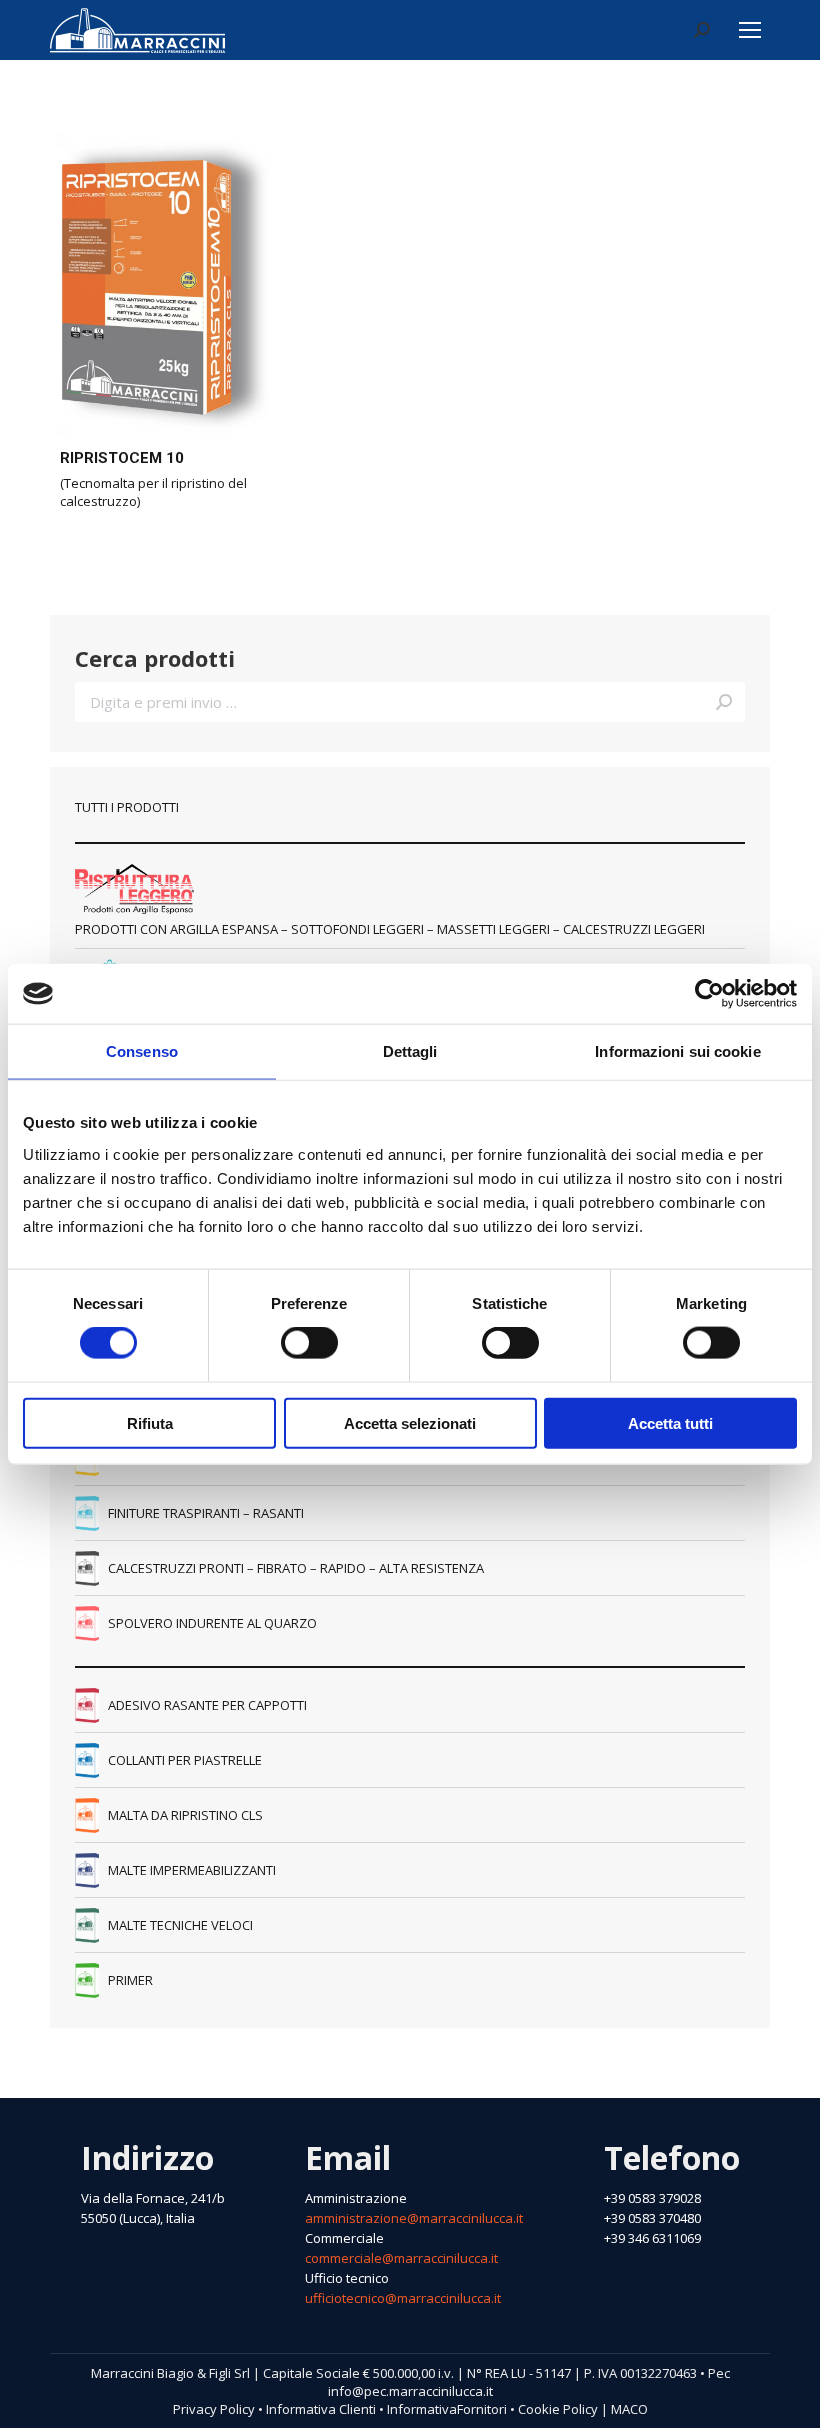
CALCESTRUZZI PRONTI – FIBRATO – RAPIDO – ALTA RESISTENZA (296, 1568)
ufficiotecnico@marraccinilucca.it (403, 2298)
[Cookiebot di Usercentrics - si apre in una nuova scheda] (709, 994)
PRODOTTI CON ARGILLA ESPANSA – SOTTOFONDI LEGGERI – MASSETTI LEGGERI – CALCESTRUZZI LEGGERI (390, 929)
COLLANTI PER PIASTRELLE (185, 1760)
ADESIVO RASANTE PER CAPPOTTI (207, 1705)
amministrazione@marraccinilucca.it (414, 2218)
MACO (629, 2409)
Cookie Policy (558, 2409)
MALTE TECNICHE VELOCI (180, 1925)
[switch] (309, 1343)
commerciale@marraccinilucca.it (401, 2258)
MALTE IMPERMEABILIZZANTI (192, 1870)
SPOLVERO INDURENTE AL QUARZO (212, 1623)
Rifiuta (150, 1422)
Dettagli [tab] (410, 1051)
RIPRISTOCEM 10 (122, 458)
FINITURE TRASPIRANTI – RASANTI (206, 1513)
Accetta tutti (670, 1422)
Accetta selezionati (410, 1422)
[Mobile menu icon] (750, 30)
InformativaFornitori (447, 2409)
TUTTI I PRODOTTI (127, 807)
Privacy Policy (214, 2409)
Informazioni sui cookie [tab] (677, 1051)
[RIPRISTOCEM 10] (160, 284)
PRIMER (130, 1980)
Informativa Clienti (321, 2409)
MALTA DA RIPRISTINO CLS (185, 1815)
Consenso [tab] (142, 1051)
